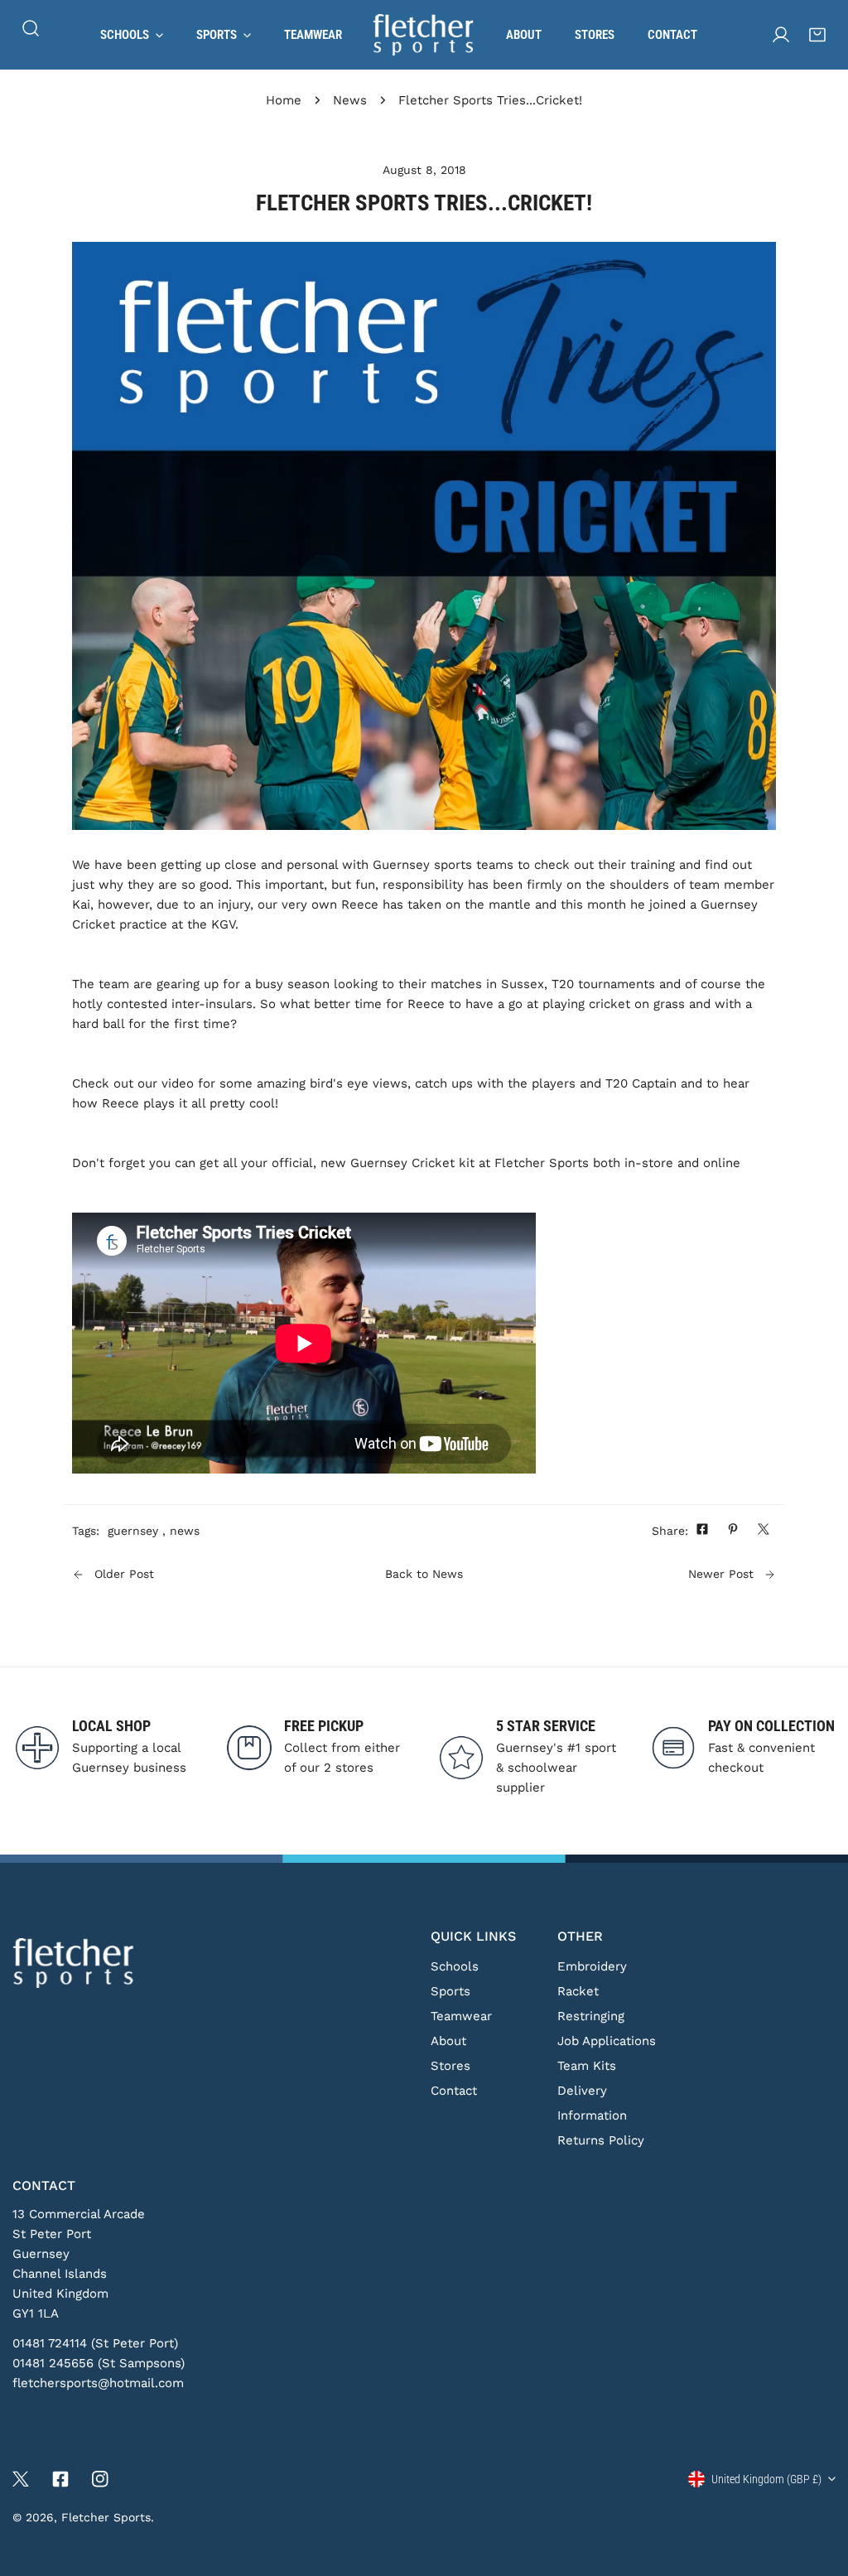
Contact (454, 2091)
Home (284, 100)
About (448, 2041)
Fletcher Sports (106, 2517)
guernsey (133, 1531)
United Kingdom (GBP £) (766, 2479)
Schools (455, 1966)
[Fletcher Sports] (424, 35)
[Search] (31, 28)
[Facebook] (60, 2479)
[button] (817, 35)
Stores (450, 2066)
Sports (450, 1991)
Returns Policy (601, 2140)
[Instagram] (100, 2479)
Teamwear (461, 2016)
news (185, 1531)
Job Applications (607, 2041)
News (350, 100)
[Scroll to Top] (818, 2488)
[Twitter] (21, 2479)
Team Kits (587, 2066)
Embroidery (592, 1966)
